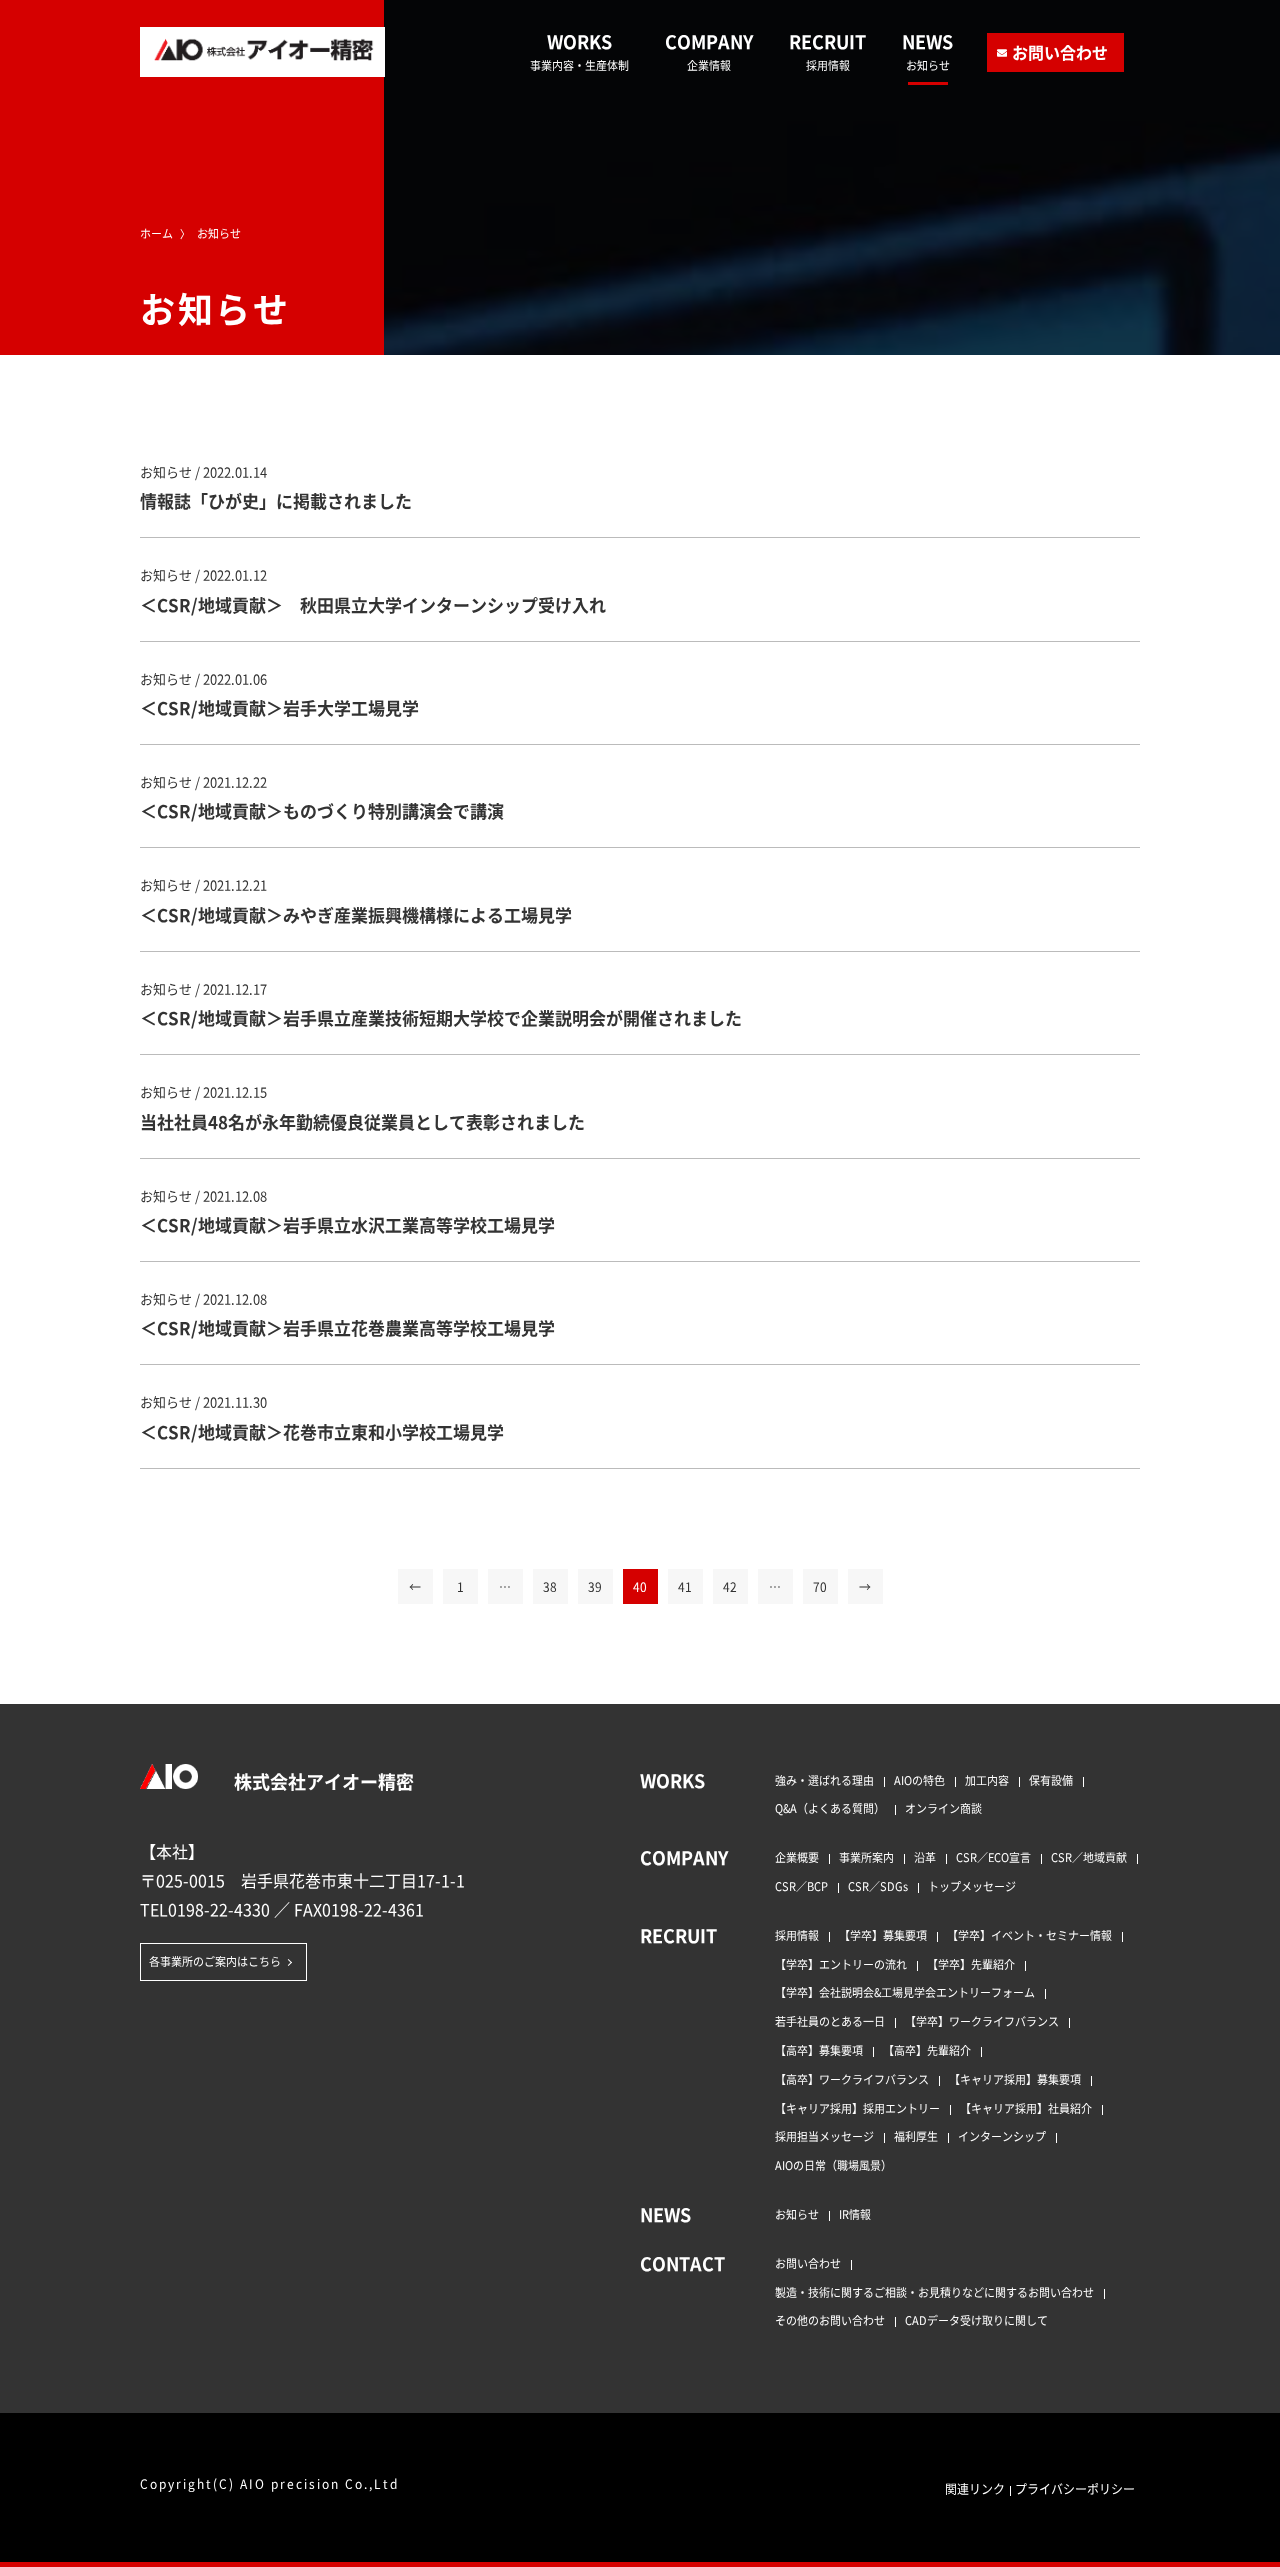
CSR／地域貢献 (1089, 1857)
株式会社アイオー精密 (322, 1781)
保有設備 (1051, 1780)
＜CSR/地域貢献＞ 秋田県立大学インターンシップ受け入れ (373, 604)
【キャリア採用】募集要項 (1015, 2079)
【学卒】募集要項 (883, 1935)
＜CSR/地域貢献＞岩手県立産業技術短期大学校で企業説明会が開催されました (441, 1017)
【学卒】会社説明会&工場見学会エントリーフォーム (905, 1992)
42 (730, 1586)
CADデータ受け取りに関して (976, 2320)
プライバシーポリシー (1075, 2488)
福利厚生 (916, 2136)
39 (595, 1586)
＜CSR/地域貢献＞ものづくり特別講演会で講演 (322, 810)
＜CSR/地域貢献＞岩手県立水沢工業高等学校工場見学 (347, 1224)
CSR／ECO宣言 (993, 1857)
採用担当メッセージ (824, 2136)
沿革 (925, 1857)
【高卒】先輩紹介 (927, 2050)
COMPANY (709, 51)
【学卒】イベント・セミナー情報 (1029, 1935)
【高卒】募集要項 (819, 2050)
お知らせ (797, 2214)
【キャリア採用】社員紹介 (1026, 2108)
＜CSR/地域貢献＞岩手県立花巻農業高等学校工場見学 (347, 1327)
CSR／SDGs (878, 1886)
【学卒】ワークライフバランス (982, 2021)
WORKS (579, 51)
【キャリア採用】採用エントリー (857, 2108)
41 (685, 1586)
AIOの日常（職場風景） (833, 2165)
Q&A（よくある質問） (830, 1808)
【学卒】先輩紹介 (971, 1964)
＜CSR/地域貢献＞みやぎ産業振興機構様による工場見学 (356, 914)
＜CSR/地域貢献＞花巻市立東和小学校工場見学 (322, 1431)
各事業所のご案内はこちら (215, 1961)
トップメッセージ (972, 1886)
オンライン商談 (943, 1808)
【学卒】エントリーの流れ (841, 1964)
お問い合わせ (1060, 52)
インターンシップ (1002, 2136)
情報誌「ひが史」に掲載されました (276, 500)
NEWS (927, 51)
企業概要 (797, 1857)
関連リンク (975, 2488)
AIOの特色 (919, 1780)
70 (820, 1586)
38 (550, 1586)
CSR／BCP (801, 1886)
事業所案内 (866, 1857)
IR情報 (855, 2214)
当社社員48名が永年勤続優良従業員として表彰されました (362, 1121)
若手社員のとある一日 (830, 2021)
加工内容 (987, 1780)
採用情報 (797, 1935)
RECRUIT (827, 51)
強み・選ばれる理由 (824, 1780)
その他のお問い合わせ (830, 2320)
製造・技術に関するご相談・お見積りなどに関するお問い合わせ (934, 2292)
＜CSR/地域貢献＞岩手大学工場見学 (279, 707)
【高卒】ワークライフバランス (852, 2079)
